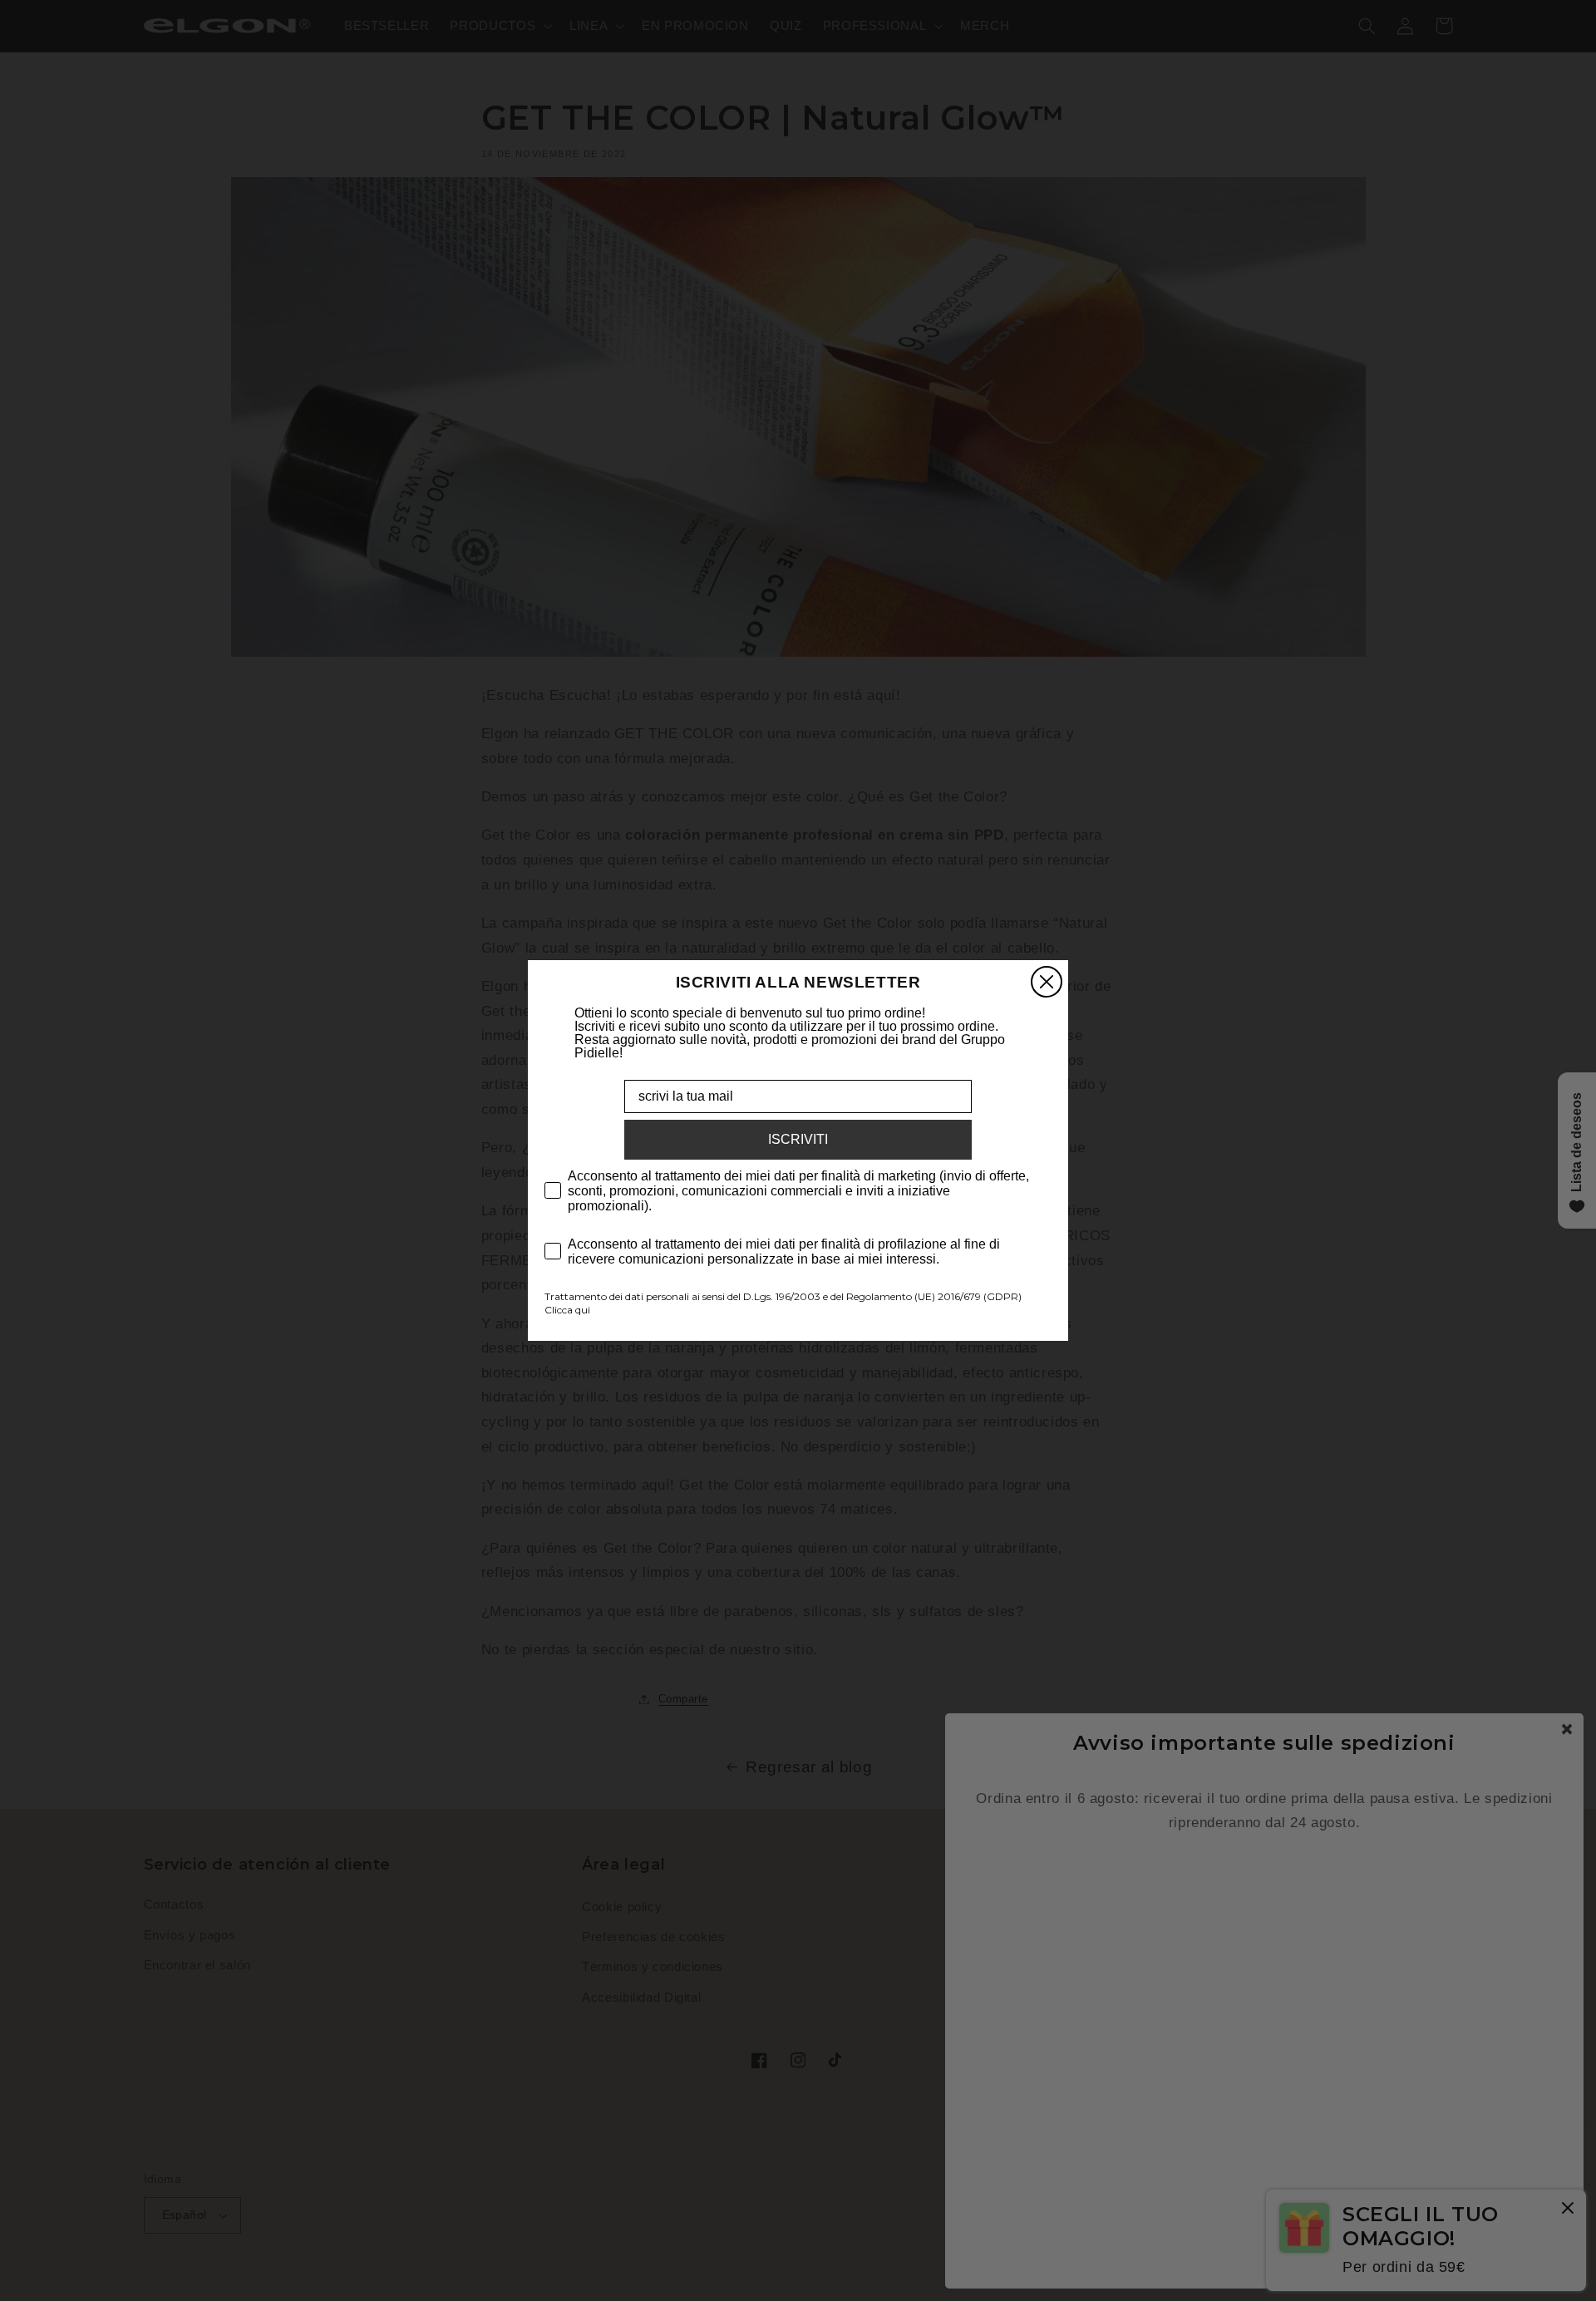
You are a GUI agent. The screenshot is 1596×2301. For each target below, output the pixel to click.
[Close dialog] (1047, 982)
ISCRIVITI (798, 1139)
